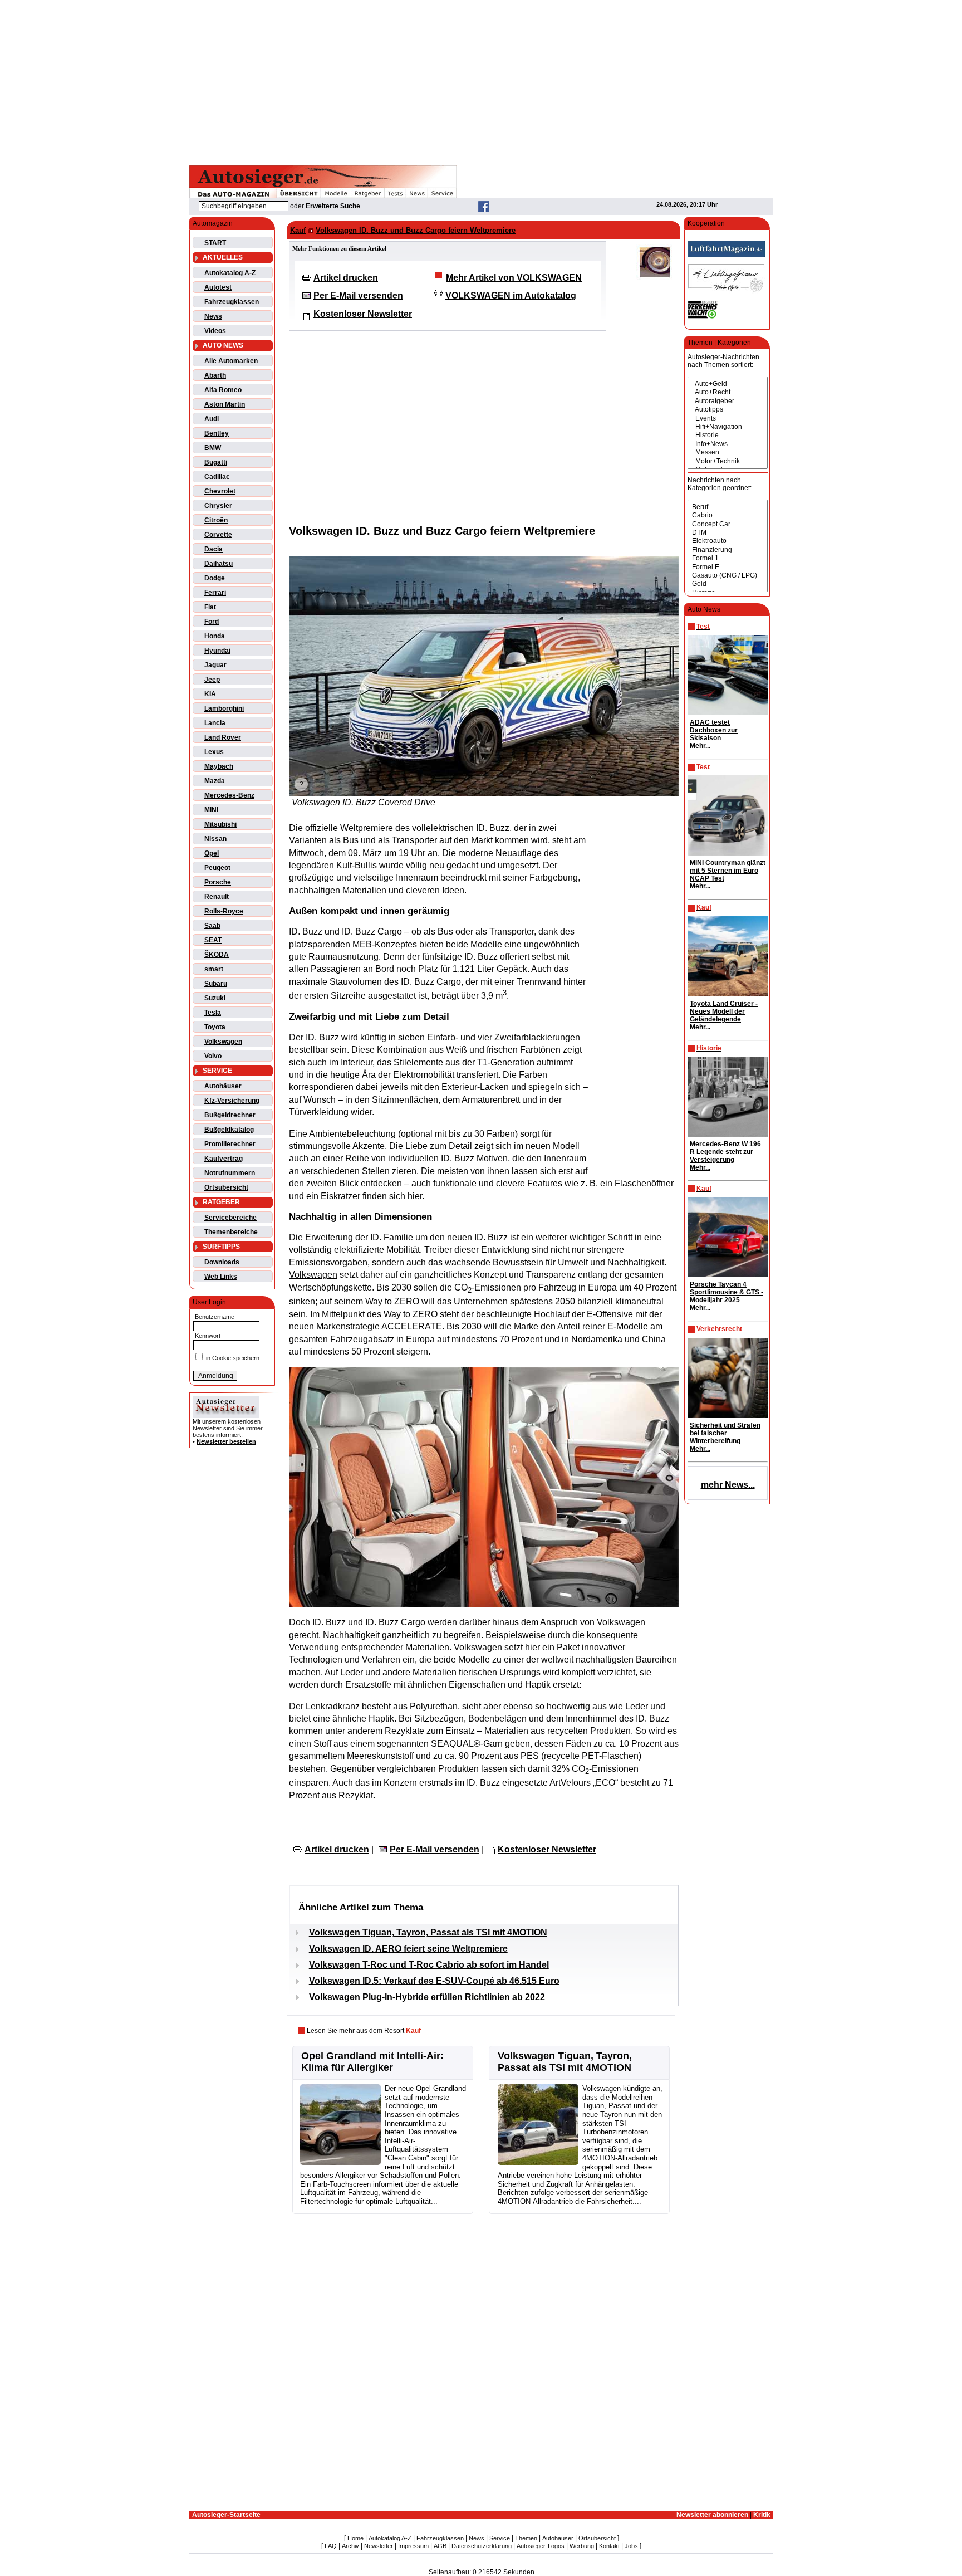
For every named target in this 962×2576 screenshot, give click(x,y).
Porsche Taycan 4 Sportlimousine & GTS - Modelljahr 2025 (727, 1292)
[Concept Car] (728, 524)
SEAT (213, 940)
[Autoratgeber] (728, 401)
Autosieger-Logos (541, 2546)
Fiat (210, 607)
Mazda (215, 781)
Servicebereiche (230, 1218)
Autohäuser (223, 1086)
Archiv (350, 2546)
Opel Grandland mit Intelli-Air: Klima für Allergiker (372, 2062)
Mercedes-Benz (229, 795)
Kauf (298, 230)
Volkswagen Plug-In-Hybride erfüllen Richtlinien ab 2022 (427, 1997)
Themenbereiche (231, 1232)
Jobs (631, 2546)
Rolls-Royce (224, 911)
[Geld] (728, 584)
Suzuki (215, 998)
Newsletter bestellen (226, 1441)
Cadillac (217, 477)
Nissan (215, 839)
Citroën (216, 520)
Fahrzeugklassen (232, 302)
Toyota (215, 1027)
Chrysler (218, 506)
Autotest (218, 287)
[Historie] (728, 435)
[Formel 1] (728, 558)
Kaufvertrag (224, 1159)
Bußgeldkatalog (229, 1130)
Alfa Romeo (223, 390)
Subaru (216, 984)
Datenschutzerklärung (482, 2546)
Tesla (213, 1013)
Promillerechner (230, 1144)
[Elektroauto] (728, 541)
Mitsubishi (220, 824)
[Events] (728, 419)
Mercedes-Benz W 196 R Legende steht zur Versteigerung (725, 1152)
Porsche (218, 882)
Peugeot (217, 868)
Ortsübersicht (226, 1187)
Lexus (214, 752)
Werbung (582, 2546)
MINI (211, 810)
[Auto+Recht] (728, 392)
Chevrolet (220, 491)
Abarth (215, 375)
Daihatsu (219, 564)
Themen (526, 2538)
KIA (210, 694)
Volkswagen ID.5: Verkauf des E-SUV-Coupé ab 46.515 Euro (434, 1981)
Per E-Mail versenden (358, 295)
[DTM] (728, 533)
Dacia (213, 549)
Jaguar (215, 665)
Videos (215, 331)
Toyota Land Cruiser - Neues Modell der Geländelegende (724, 1011)
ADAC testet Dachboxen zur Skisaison (714, 730)
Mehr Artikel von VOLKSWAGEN (514, 278)
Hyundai (217, 651)
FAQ (331, 2546)
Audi (212, 419)
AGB (440, 2546)
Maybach (219, 766)
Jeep (212, 680)
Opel (212, 853)
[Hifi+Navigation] (728, 427)
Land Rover (223, 737)
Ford (212, 622)
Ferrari (215, 593)
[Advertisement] (481, 81)
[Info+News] (728, 444)
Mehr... (700, 746)
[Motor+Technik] (728, 461)
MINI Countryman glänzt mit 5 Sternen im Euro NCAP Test (728, 871)
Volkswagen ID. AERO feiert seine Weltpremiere (408, 1949)
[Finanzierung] (728, 550)
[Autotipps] (728, 410)
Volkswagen (223, 1042)
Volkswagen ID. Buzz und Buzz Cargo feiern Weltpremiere (416, 230)
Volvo (213, 1056)
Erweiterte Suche (333, 206)
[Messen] (728, 453)
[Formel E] (728, 567)
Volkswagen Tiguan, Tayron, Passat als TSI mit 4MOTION (428, 1932)
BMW (213, 448)
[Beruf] (728, 507)
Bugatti (216, 462)
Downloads (222, 1262)
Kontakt (609, 2546)
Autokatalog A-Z (230, 273)
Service (500, 2538)
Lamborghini (224, 708)
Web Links (221, 1277)
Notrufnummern (230, 1173)
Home (355, 2538)
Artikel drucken (346, 278)
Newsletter (379, 2546)
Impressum (413, 2546)
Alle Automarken (231, 361)
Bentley (217, 433)
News (213, 316)
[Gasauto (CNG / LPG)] (728, 576)
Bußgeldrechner (230, 1115)
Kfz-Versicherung (232, 1101)
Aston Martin (225, 404)
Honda (215, 636)
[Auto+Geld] (728, 384)
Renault (217, 897)
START (215, 243)
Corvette (218, 535)
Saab (212, 926)
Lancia (215, 723)
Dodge (215, 578)
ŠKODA (217, 955)
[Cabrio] (728, 515)
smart (214, 969)
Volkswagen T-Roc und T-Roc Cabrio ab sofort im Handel (429, 1965)
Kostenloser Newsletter (363, 314)
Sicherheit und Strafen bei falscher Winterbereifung (725, 1433)
